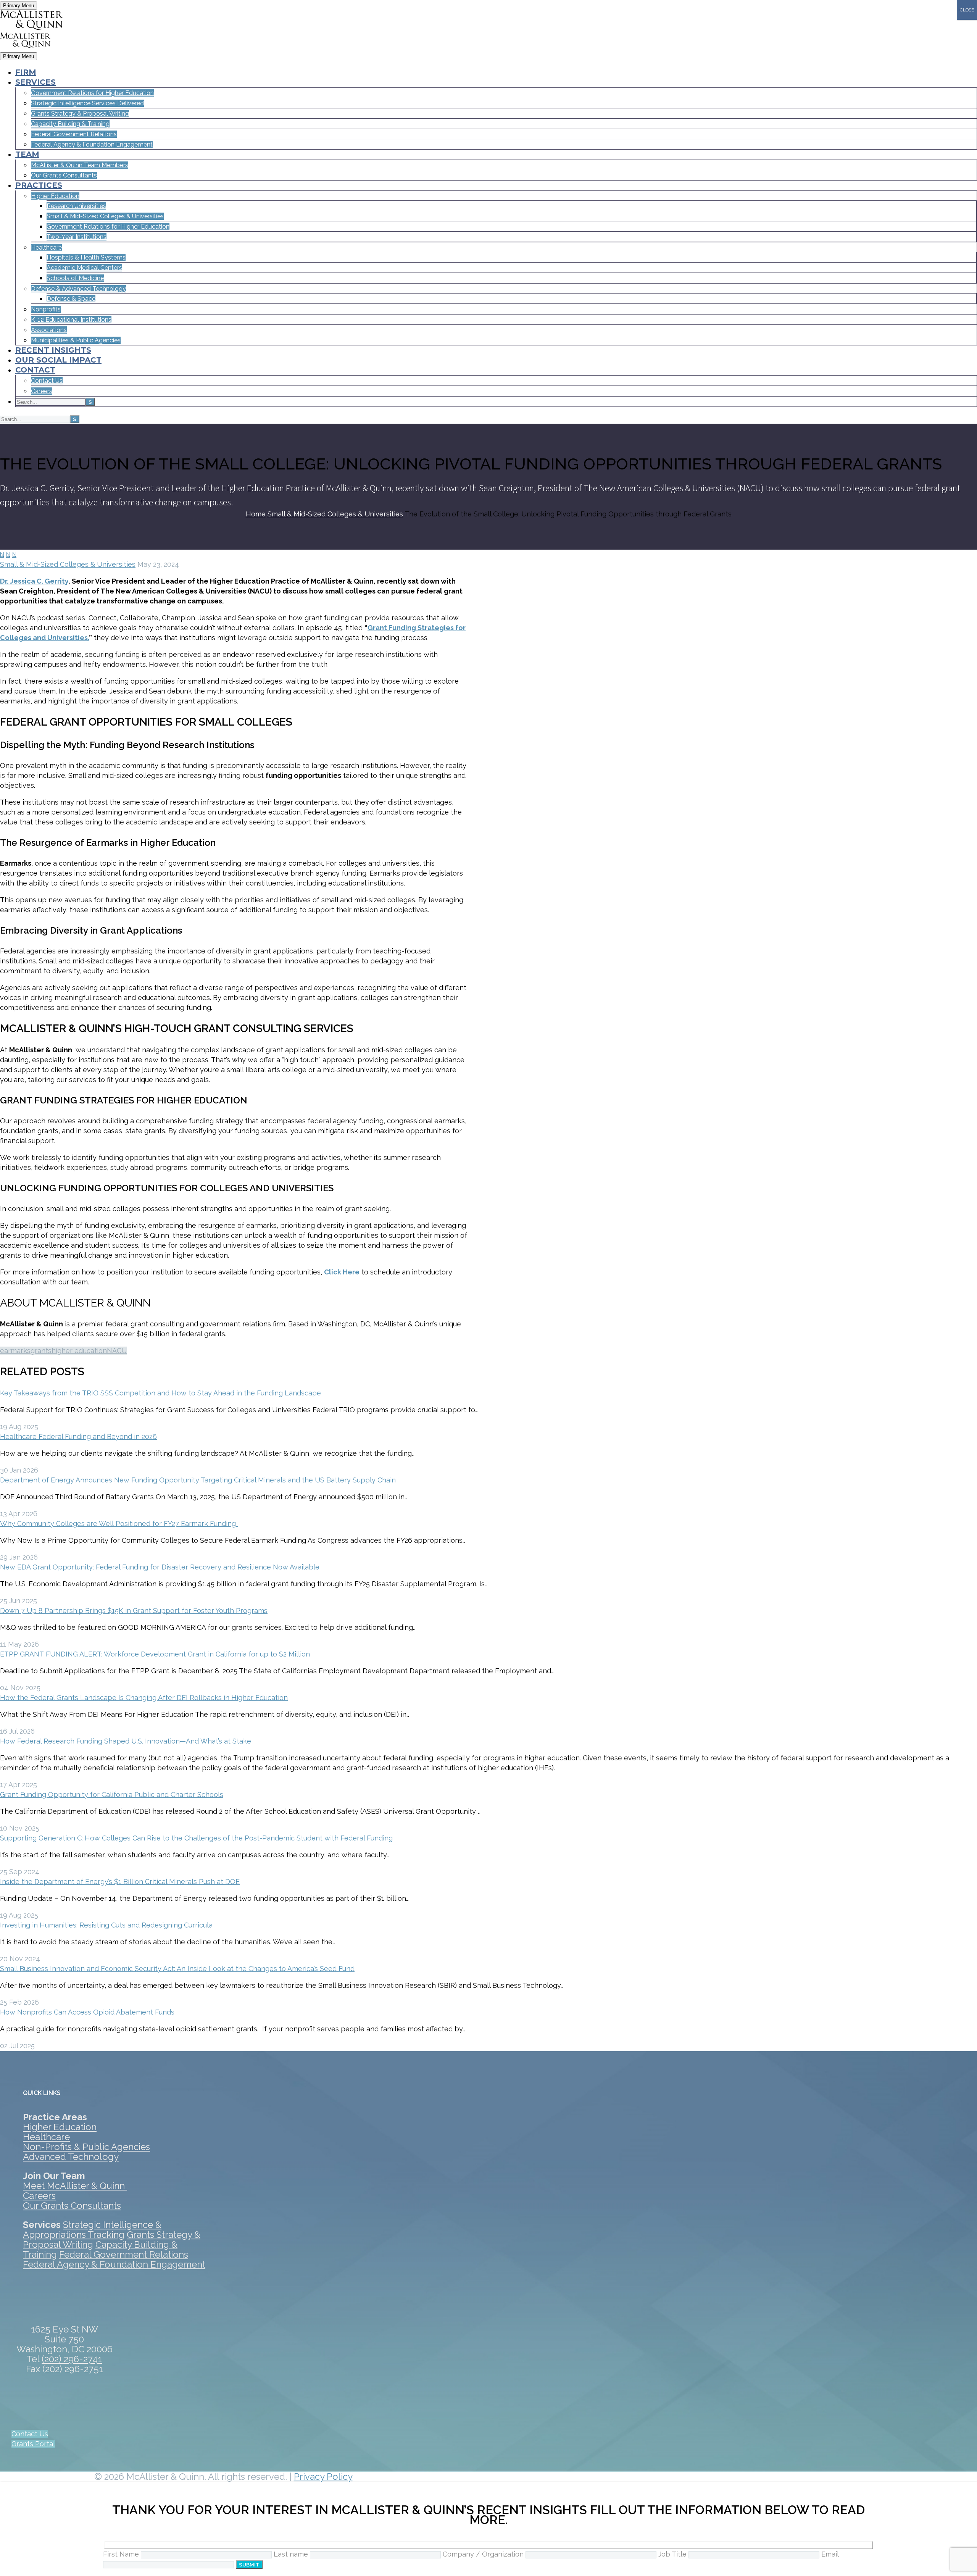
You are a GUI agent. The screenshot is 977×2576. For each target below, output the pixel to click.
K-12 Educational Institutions (71, 320)
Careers (42, 391)
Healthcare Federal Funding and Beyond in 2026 (78, 1436)
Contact (35, 370)
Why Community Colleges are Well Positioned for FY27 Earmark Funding (119, 1524)
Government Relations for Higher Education (92, 93)
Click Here (342, 1272)
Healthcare (46, 248)
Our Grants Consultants (64, 175)
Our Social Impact (58, 360)
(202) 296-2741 (72, 2359)
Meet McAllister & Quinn (75, 2186)
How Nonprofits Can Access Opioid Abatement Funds (87, 2012)
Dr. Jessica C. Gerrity (34, 581)
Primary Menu (19, 6)
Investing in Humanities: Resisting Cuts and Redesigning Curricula (106, 1925)
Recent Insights (53, 350)
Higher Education (55, 196)
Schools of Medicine (75, 278)
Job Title (673, 2554)
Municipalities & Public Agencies (76, 340)
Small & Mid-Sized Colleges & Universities (68, 564)
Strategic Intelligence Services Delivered (87, 103)
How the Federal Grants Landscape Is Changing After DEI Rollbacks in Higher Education (144, 1698)
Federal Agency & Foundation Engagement (92, 144)
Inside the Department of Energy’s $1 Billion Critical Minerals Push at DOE (120, 1882)
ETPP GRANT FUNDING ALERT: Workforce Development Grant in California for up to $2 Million (156, 1654)
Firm (26, 72)
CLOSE (967, 10)
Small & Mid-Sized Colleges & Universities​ (105, 216)
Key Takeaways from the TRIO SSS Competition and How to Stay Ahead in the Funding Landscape (160, 1393)
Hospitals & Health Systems (86, 257)
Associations (49, 330)
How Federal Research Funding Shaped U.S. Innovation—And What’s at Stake (126, 1741)
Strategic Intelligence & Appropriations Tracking (92, 2230)
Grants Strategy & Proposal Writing (80, 114)
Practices (39, 185)
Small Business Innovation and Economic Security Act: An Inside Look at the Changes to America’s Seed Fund (177, 1969)
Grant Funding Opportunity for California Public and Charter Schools (112, 1794)
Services (35, 82)
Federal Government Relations (74, 134)
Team (27, 154)
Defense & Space (71, 299)
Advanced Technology (71, 2157)
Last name (292, 2554)
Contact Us (47, 381)
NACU (117, 1351)
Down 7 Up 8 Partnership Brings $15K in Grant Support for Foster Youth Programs (134, 1611)
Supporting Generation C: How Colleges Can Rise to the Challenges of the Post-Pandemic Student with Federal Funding (196, 1838)
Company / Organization (484, 2554)
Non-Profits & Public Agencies (86, 2147)
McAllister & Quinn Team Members (80, 165)
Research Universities (76, 206)
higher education (79, 1351)
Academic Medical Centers (84, 268)
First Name (122, 2554)
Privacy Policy (323, 2477)
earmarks (15, 1351)
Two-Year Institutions (77, 237)
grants (41, 1351)
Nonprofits (46, 309)
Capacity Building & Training (70, 124)
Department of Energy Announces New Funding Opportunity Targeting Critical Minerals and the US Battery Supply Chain (198, 1480)
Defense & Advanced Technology (78, 289)
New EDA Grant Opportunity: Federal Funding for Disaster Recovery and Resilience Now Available (160, 1567)
